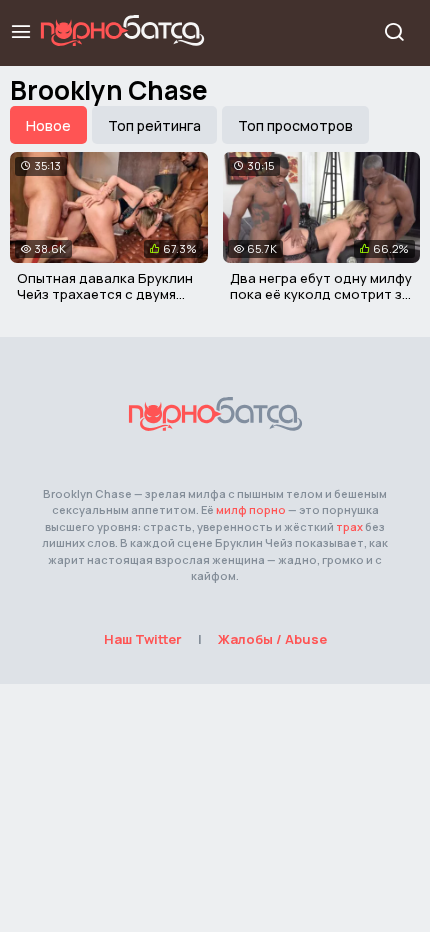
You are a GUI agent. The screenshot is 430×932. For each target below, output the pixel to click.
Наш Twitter (143, 639)
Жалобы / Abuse (272, 639)
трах (349, 526)
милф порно (251, 509)
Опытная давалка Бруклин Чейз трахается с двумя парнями (105, 293)
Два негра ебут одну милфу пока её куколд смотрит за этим (321, 293)
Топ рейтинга (154, 125)
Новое (48, 125)
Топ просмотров (295, 125)
